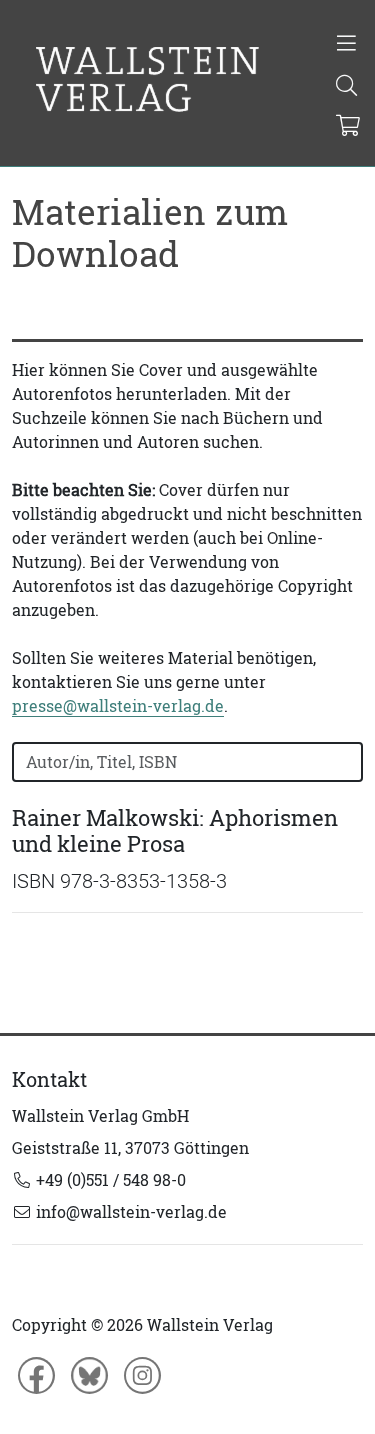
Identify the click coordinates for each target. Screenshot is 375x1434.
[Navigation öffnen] (347, 45)
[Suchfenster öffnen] (347, 87)
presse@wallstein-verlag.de (118, 706)
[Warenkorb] (348, 127)
